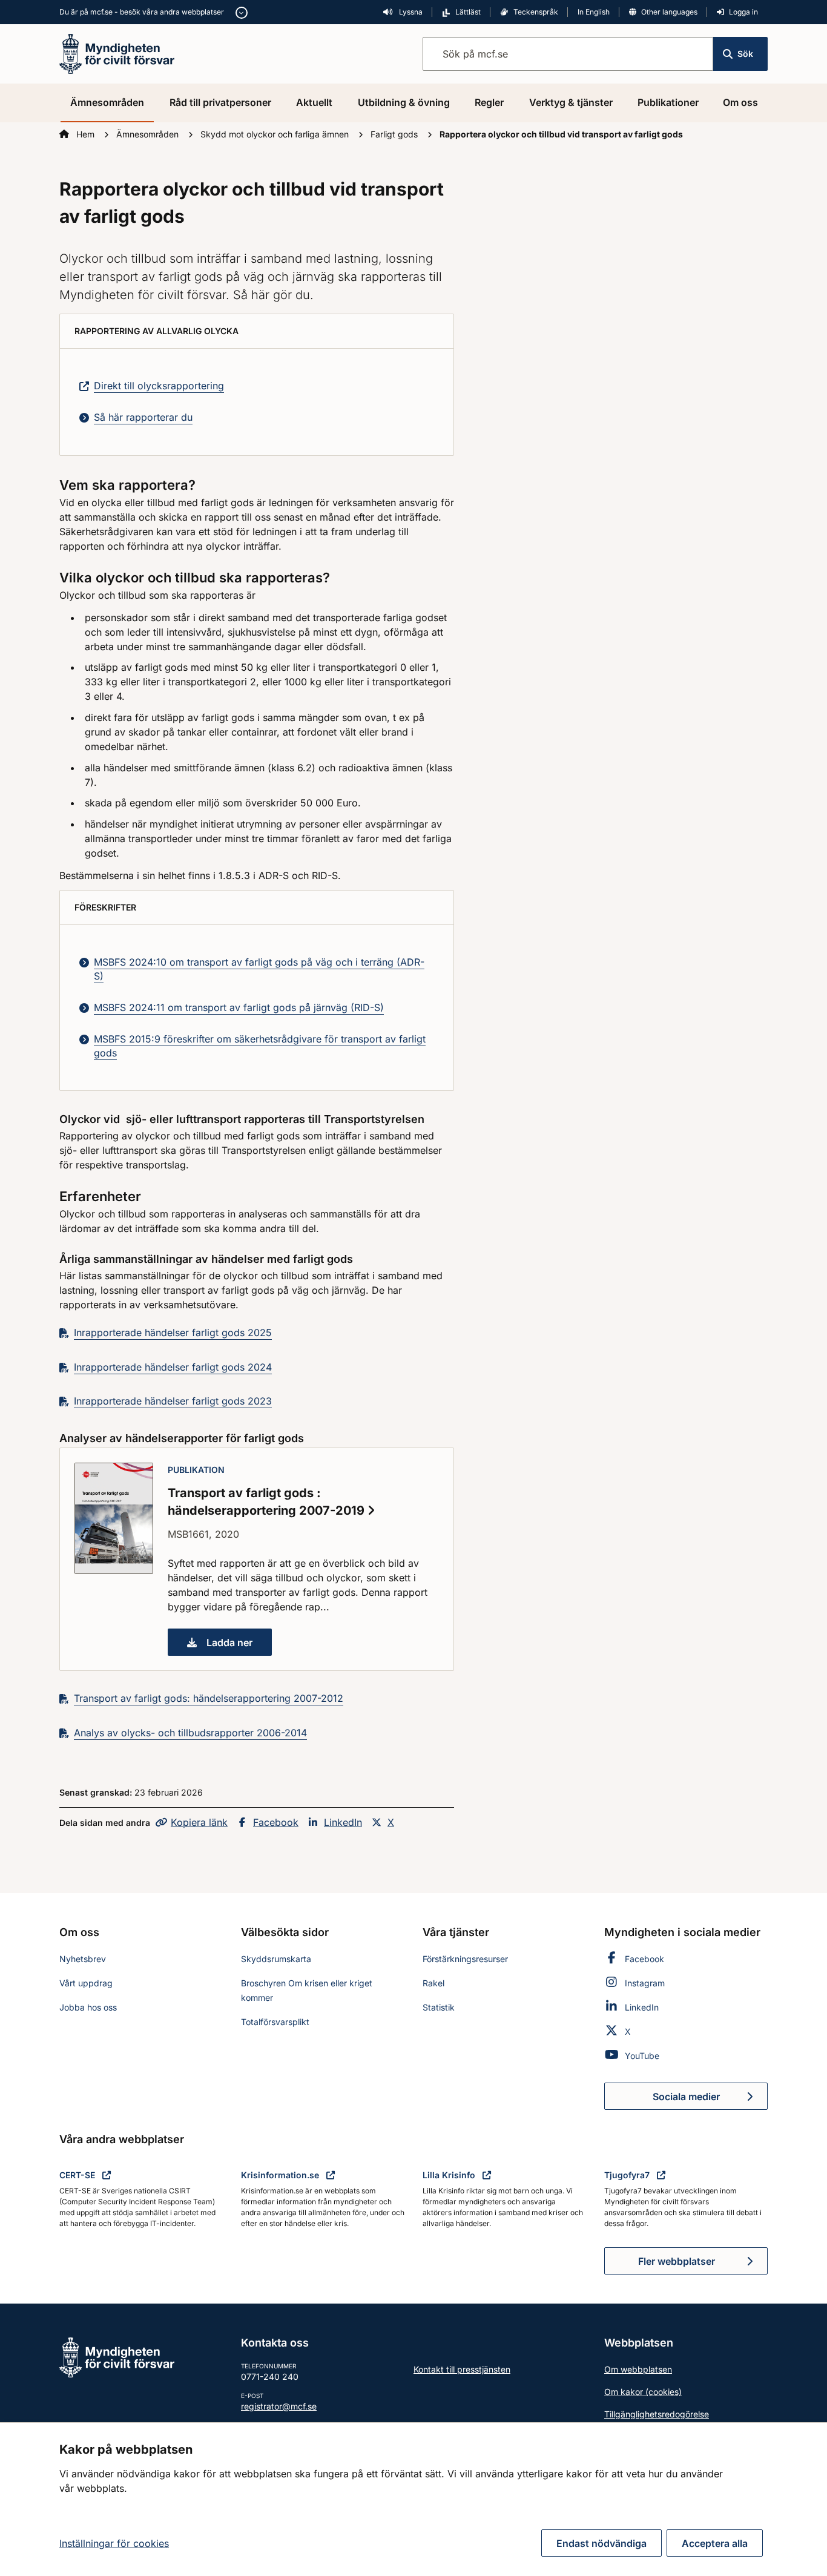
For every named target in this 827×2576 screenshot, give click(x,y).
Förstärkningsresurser (465, 1959)
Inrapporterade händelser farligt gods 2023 (173, 1401)
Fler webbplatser (677, 2261)
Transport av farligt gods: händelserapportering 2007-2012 (209, 1698)
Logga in (743, 12)
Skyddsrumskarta (276, 1959)
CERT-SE (78, 2175)
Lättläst (468, 12)
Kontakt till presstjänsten (462, 2369)
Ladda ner (239, 1646)
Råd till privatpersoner (220, 102)
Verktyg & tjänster (571, 102)
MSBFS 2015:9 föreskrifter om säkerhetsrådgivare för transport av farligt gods (260, 1046)
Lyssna (410, 12)
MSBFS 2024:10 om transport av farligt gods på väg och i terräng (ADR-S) (259, 969)
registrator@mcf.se (279, 2406)
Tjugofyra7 (628, 2175)
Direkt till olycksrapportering (159, 386)
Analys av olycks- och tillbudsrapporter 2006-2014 (190, 1733)
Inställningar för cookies (114, 2543)
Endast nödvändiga (601, 2543)
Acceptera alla (715, 2543)
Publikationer (668, 102)
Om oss (740, 102)
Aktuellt (314, 102)
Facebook (276, 1822)
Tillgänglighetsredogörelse (657, 2414)
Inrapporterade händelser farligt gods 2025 (173, 1332)
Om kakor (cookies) (643, 2392)
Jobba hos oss (88, 2007)
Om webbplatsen (638, 2369)
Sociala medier (710, 2100)
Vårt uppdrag (86, 1983)
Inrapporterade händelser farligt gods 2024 (173, 1367)
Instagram (645, 1983)
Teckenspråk (536, 12)
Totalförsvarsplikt (275, 2022)
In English (594, 12)
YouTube (642, 2056)
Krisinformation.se (281, 2175)
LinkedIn (343, 1822)
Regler (489, 102)
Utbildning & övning (404, 102)
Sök (745, 54)
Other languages (669, 12)
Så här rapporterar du (143, 417)
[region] (413, 2499)
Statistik (439, 2007)
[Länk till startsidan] (117, 53)
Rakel (433, 1983)
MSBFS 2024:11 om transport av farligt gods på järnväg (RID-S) (239, 1007)
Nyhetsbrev (83, 1959)
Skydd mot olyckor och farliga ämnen (276, 134)
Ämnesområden (107, 102)
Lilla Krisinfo (450, 2175)
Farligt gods (395, 134)
